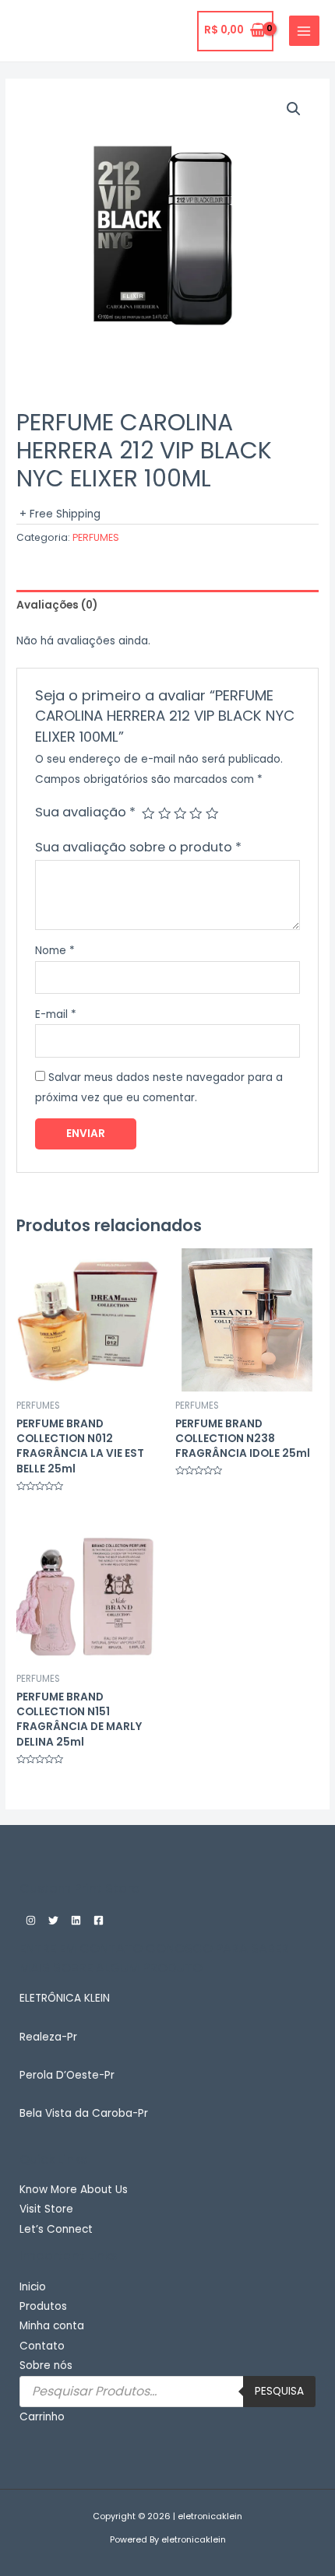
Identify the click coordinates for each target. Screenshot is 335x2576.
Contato (42, 2346)
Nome (55, 951)
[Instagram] (31, 1920)
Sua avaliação (85, 812)
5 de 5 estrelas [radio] (212, 813)
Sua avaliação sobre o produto (138, 847)
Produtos (43, 2306)
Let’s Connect (56, 2229)
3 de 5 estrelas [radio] (180, 813)
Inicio (33, 2287)
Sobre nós (46, 2365)
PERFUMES (96, 537)
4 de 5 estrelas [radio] (196, 813)
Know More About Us (74, 2190)
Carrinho (42, 2417)
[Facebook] (99, 1920)
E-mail (56, 1014)
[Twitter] (53, 1920)
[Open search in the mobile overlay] (167, 2392)
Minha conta (52, 2326)
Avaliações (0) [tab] (57, 605)
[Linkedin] (76, 1920)
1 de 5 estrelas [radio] (148, 813)
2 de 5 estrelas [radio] (164, 813)
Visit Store (46, 2209)
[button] (294, 109)
